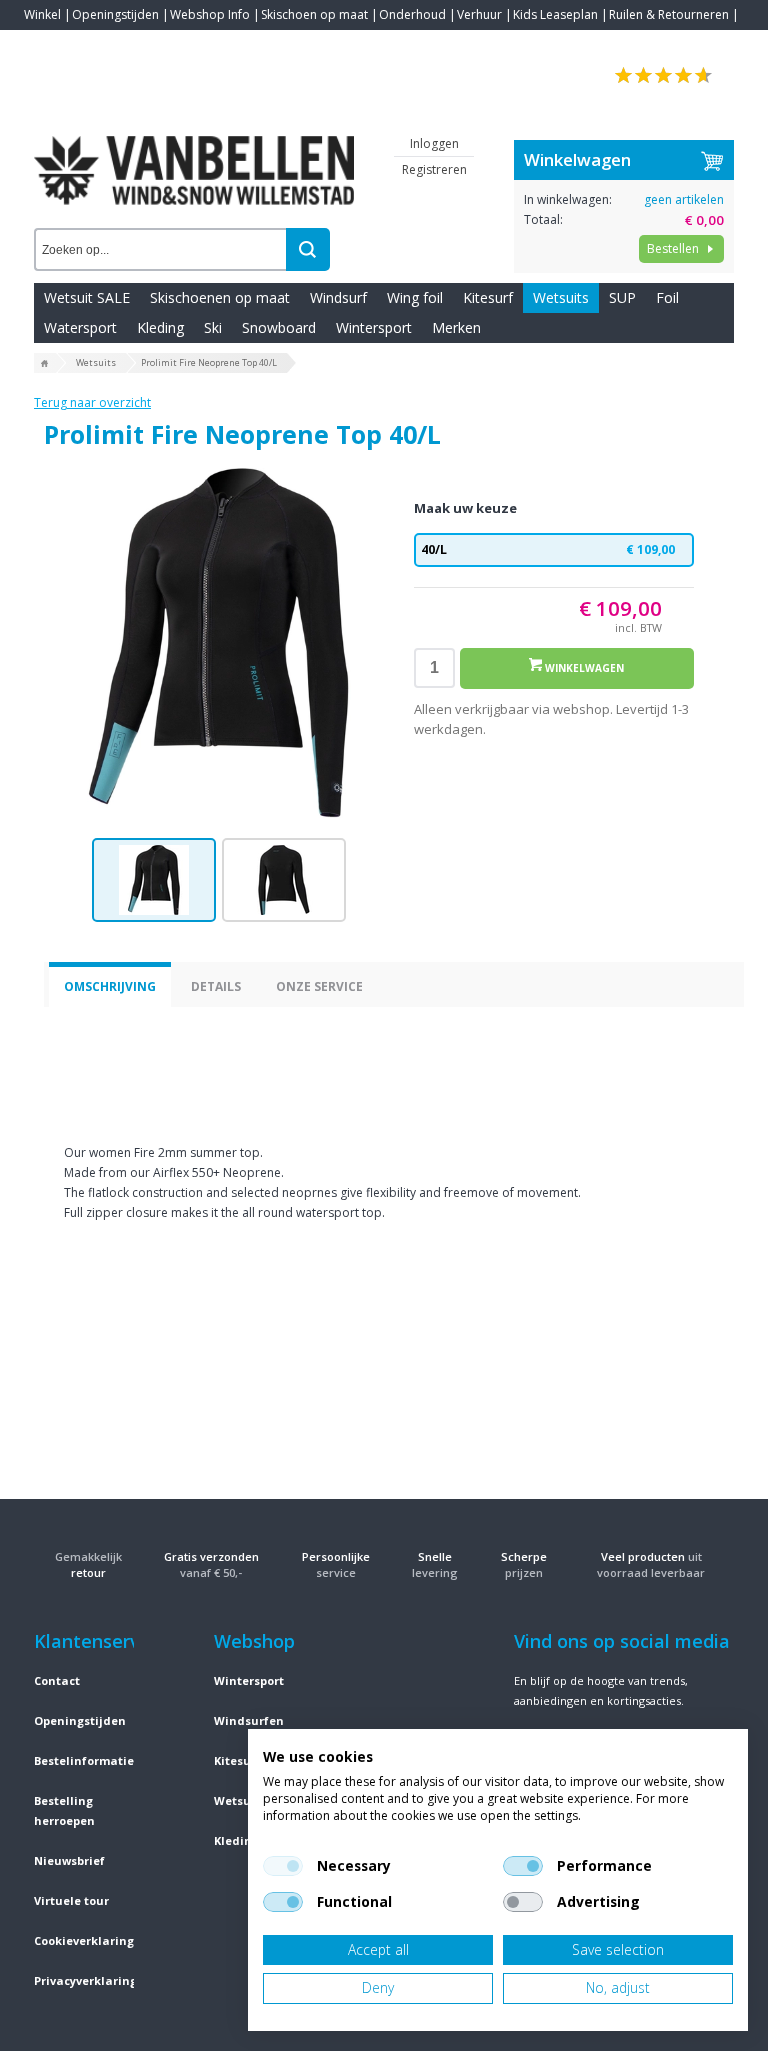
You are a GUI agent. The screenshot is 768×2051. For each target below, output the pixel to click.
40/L (548, 549)
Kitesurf (488, 297)
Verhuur (479, 14)
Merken (456, 327)
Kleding (160, 327)
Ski (213, 327)
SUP (622, 297)
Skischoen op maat (314, 14)
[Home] (45, 364)
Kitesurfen (245, 1760)
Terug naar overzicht (92, 402)
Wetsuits (561, 297)
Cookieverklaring (84, 1940)
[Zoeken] (308, 249)
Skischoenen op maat (220, 297)
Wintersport (374, 327)
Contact (46, 44)
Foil (667, 297)
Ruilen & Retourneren (669, 14)
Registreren (434, 169)
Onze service (319, 986)
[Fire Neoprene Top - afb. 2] (284, 880)
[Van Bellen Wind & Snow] (194, 155)
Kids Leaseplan (555, 14)
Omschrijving (110, 986)
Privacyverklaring (85, 1980)
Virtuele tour (71, 1900)
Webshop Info (210, 14)
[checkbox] (283, 1866)
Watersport (80, 327)
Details (216, 986)
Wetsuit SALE (87, 297)
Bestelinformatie (84, 1760)
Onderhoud (412, 14)
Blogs (95, 44)
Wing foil (415, 297)
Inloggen (434, 143)
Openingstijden (115, 14)
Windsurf (338, 297)
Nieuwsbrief (69, 1860)
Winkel (42, 14)
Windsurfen (249, 1720)
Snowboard (279, 327)
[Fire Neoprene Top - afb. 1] (219, 643)
